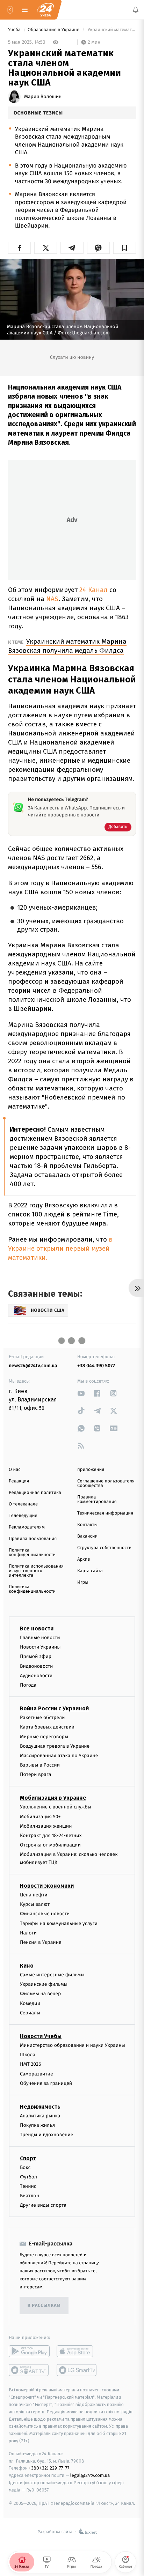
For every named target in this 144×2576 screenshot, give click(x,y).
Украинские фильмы (44, 1985)
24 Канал (93, 590)
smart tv (29, 2370)
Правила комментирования (97, 1500)
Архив (84, 1559)
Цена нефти (34, 1895)
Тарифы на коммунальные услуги (59, 1923)
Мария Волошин (43, 97)
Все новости (37, 1628)
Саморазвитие (37, 2074)
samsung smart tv (77, 2370)
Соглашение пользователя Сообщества (106, 1483)
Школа (28, 2055)
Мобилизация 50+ (40, 1817)
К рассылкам (44, 2306)
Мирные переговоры (44, 1737)
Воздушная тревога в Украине (55, 1746)
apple (77, 2352)
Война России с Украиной (54, 1708)
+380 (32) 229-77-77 (49, 2468)
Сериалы (30, 2013)
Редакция (19, 1481)
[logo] (45, 10)
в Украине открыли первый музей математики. (60, 1248)
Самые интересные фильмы (52, 1975)
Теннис (28, 2186)
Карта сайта (90, 1571)
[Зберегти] (125, 248)
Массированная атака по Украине (59, 1756)
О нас (15, 1470)
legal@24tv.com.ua (90, 2475)
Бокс (25, 2167)
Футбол (28, 2177)
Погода (28, 1685)
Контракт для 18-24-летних (51, 1835)
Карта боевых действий (47, 1727)
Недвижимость (40, 2107)
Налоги (28, 1933)
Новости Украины (40, 1647)
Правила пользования (33, 1539)
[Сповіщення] (136, 10)
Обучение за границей (46, 2083)
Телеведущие (23, 1516)
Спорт (28, 2158)
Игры (83, 1582)
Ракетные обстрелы (43, 1718)
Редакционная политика (35, 1493)
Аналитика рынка (40, 2116)
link (81, 1393)
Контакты (87, 1525)
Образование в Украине (54, 30)
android (29, 2352)
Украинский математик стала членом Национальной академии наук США (111, 30)
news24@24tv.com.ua (33, 1366)
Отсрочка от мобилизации (50, 1845)
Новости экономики (47, 1886)
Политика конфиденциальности (32, 1553)
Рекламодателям (27, 1527)
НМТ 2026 (31, 2064)
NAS (52, 599)
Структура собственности (104, 1548)
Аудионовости (36, 1676)
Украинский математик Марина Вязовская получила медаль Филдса (67, 646)
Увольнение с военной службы (56, 1807)
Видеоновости (37, 1666)
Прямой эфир (36, 1657)
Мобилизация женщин (46, 1826)
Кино (27, 1966)
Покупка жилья (37, 2125)
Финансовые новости (45, 1914)
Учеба (15, 30)
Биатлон (30, 2196)
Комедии (30, 2003)
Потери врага (35, 1775)
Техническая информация (105, 1513)
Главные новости (40, 1638)
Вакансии (87, 1536)
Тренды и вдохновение (46, 2135)
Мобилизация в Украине (53, 1798)
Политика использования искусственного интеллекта (36, 1571)
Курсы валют (35, 1904)
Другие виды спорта (43, 2205)
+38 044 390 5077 (96, 1366)
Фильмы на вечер (40, 1994)
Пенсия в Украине (41, 1942)
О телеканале (23, 1504)
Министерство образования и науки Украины (73, 2045)
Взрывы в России (40, 1765)
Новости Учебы (41, 2036)
